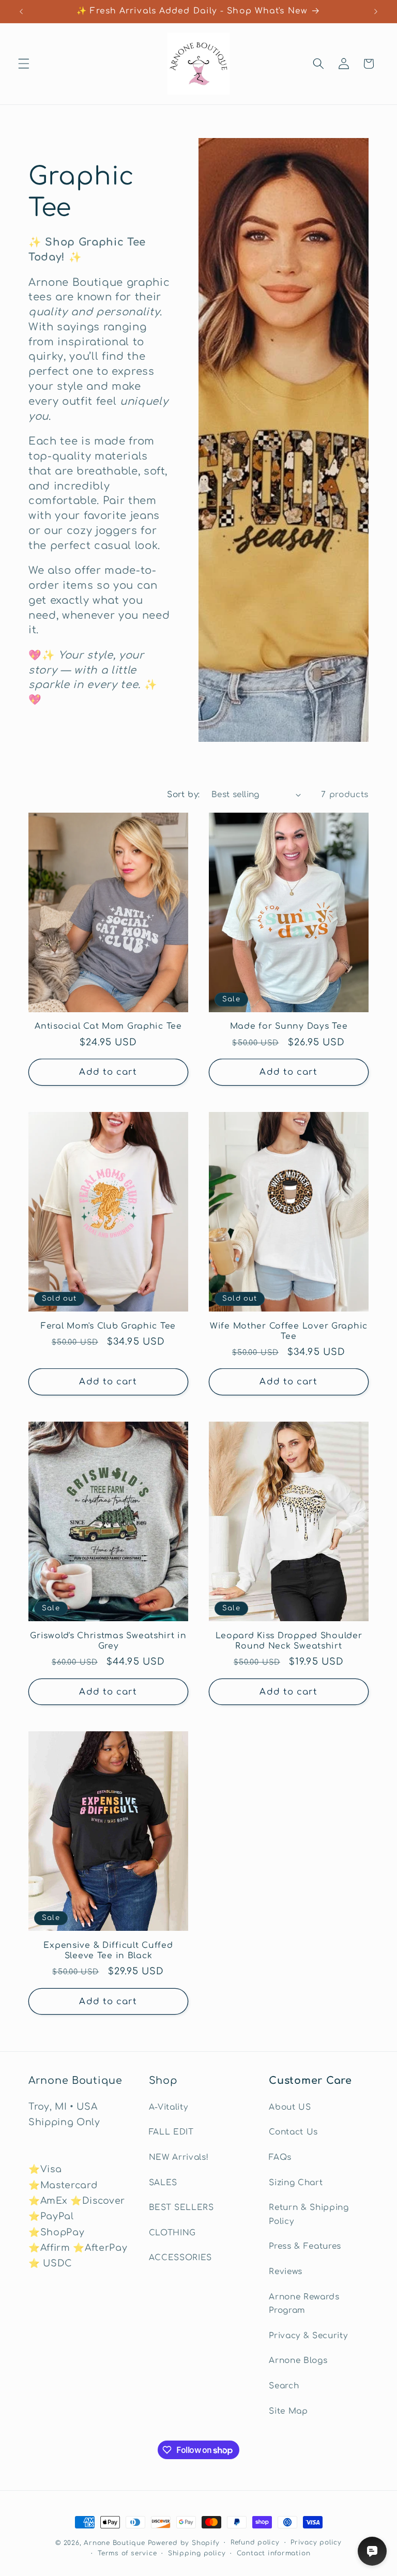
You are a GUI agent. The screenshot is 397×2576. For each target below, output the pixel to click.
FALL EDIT (171, 2132)
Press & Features (305, 2246)
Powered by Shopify (184, 2543)
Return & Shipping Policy (309, 2214)
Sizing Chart (296, 2183)
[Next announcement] (376, 11)
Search (284, 2386)
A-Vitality (169, 2107)
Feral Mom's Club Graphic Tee (108, 1326)
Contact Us (293, 2132)
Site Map (288, 2411)
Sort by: (184, 795)
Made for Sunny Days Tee (289, 1026)
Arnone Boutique (114, 2543)
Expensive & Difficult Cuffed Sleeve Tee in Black (108, 1950)
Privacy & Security (308, 2336)
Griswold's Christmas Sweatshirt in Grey (108, 1641)
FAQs (280, 2157)
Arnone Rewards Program (304, 2304)
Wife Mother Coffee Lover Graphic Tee (289, 1331)
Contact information (274, 2553)
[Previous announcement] (21, 11)
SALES (163, 2183)
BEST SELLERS (181, 2207)
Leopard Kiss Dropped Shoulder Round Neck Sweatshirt (289, 1641)
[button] (24, 64)
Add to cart (108, 1072)
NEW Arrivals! (179, 2157)
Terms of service (127, 2553)
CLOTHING (172, 2233)
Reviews (286, 2272)
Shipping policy (197, 2553)
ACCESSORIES (180, 2258)
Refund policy (255, 2542)
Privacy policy (316, 2542)
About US (290, 2107)
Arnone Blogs (298, 2360)
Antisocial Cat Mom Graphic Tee (108, 1026)
